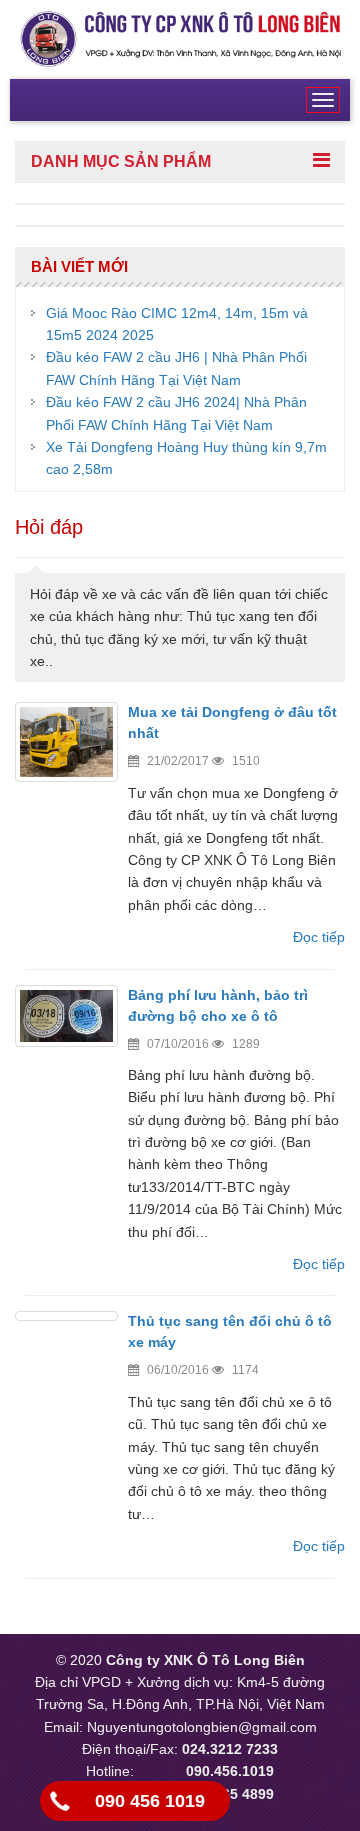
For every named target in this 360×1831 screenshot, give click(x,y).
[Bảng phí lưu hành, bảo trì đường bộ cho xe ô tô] (66, 1016)
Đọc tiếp (319, 937)
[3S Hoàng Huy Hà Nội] (180, 38)
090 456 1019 (150, 1801)
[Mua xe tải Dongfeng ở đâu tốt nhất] (66, 742)
